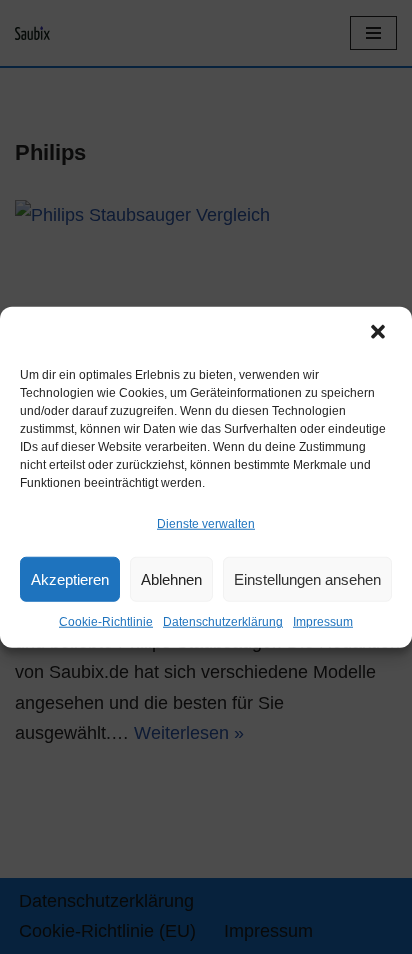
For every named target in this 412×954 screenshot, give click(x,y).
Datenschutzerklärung (223, 622)
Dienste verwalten (206, 524)
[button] (380, 334)
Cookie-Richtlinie (106, 622)
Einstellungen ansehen (307, 579)
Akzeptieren (70, 579)
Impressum (323, 622)
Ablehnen (171, 579)
